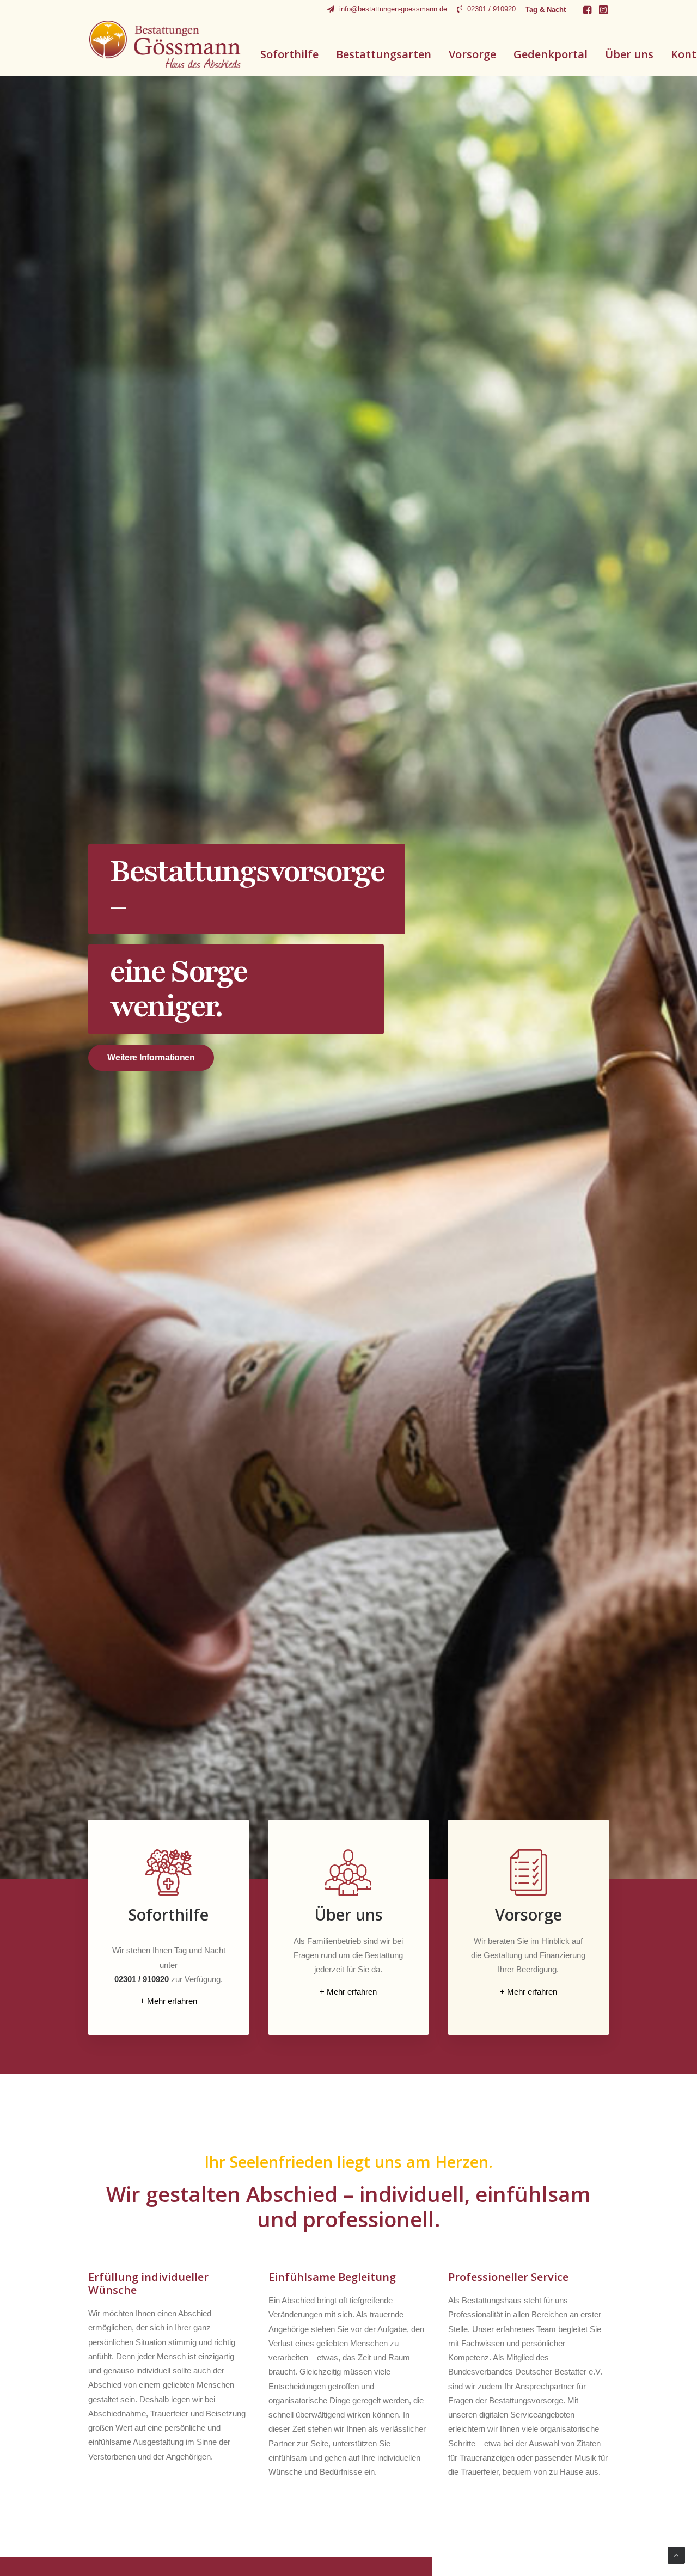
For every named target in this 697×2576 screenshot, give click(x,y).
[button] (587, 10)
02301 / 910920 (491, 9)
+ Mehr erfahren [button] (169, 2001)
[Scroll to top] (676, 2554)
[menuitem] (387, 9)
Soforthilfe (289, 54)
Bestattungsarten (384, 54)
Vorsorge (472, 54)
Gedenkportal (551, 54)
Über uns (629, 54)
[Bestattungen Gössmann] (165, 44)
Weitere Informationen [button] (151, 1057)
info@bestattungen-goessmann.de (393, 9)
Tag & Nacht (546, 10)
